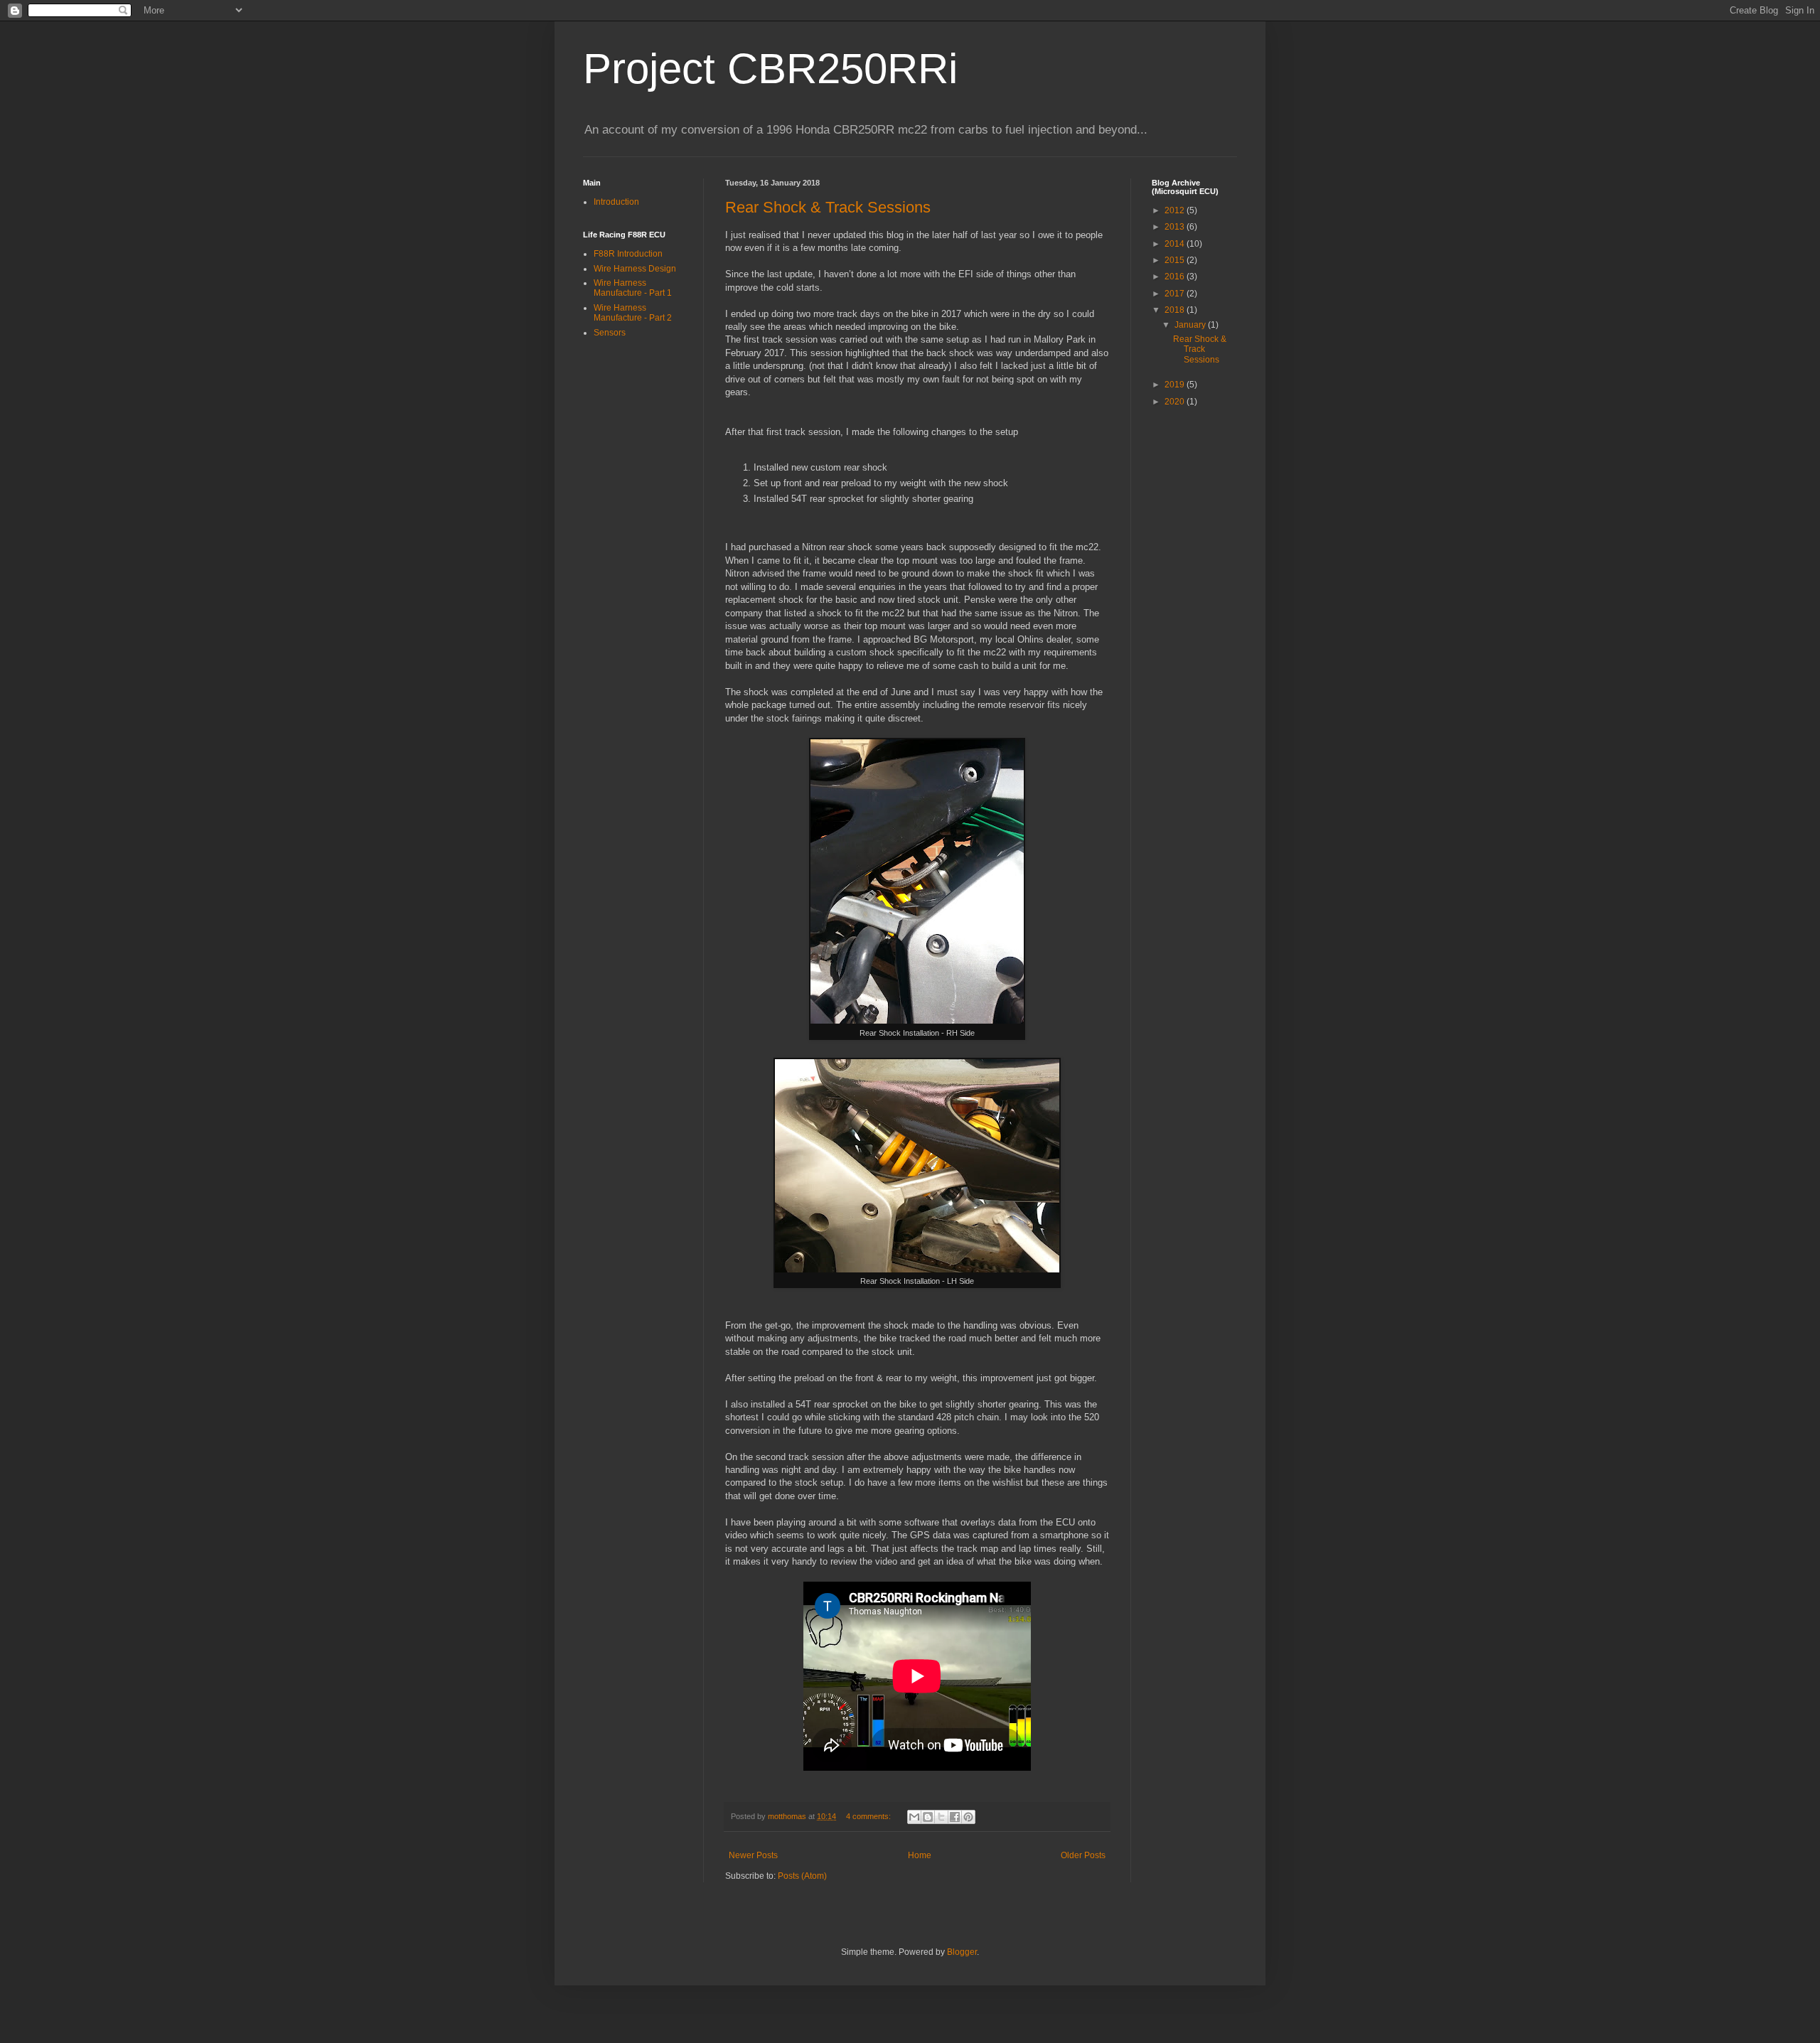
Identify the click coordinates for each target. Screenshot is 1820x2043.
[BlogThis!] (928, 1817)
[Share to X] (941, 1817)
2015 (1176, 260)
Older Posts (1083, 1855)
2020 (1176, 402)
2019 (1176, 385)
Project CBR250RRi (770, 69)
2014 (1176, 244)
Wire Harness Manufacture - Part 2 (633, 313)
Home (920, 1855)
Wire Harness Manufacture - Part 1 (633, 288)
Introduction (616, 202)
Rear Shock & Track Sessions (828, 207)
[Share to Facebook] (955, 1817)
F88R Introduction (628, 254)
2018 (1176, 310)
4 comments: (869, 1816)
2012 (1176, 210)
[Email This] (914, 1817)
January (1191, 325)
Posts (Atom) (802, 1876)
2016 (1176, 277)
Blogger (962, 1952)
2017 (1176, 294)
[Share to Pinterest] (968, 1817)
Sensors (610, 333)
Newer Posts (753, 1855)
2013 (1176, 227)
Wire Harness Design (635, 269)
